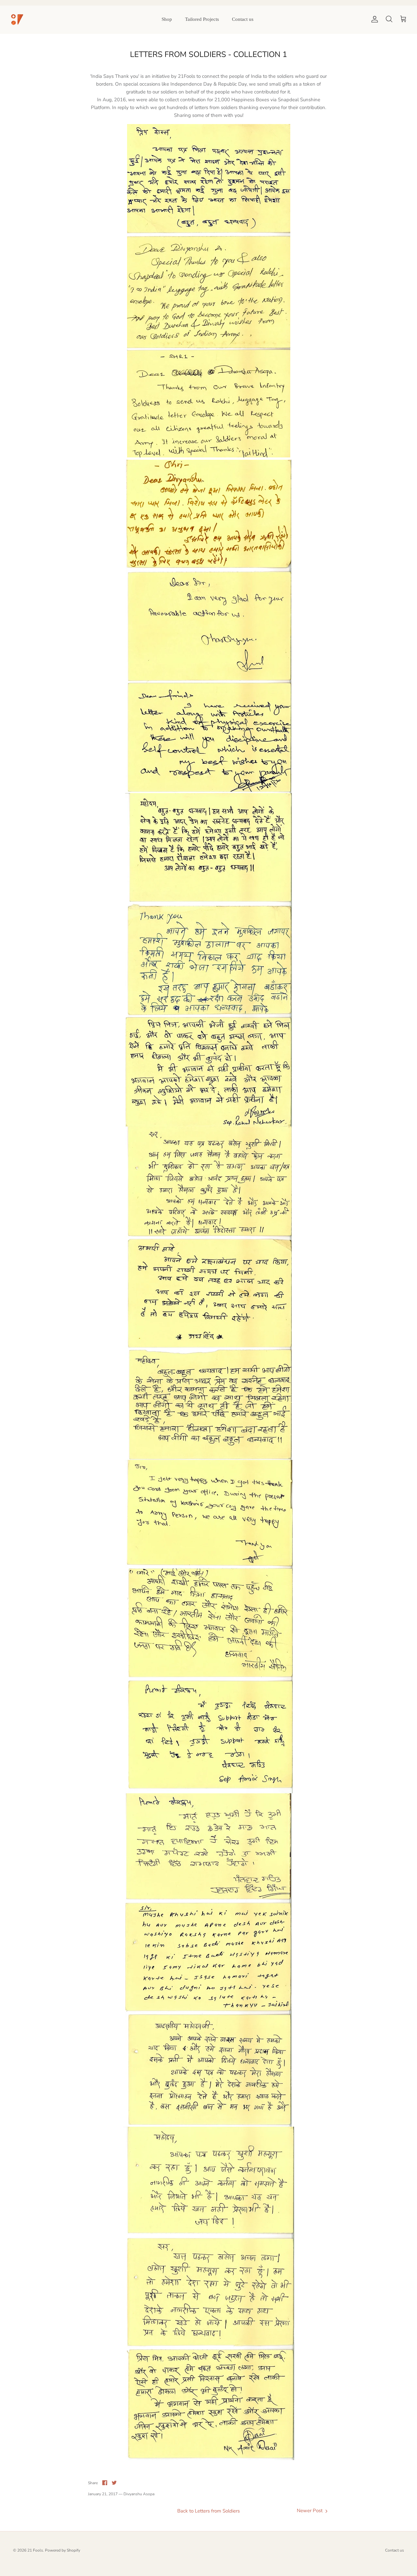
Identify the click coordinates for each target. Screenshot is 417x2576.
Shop (167, 19)
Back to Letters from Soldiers (208, 2511)
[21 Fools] (17, 19)
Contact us (243, 19)
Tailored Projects (202, 19)
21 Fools (35, 2550)
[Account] (373, 19)
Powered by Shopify (63, 2550)
